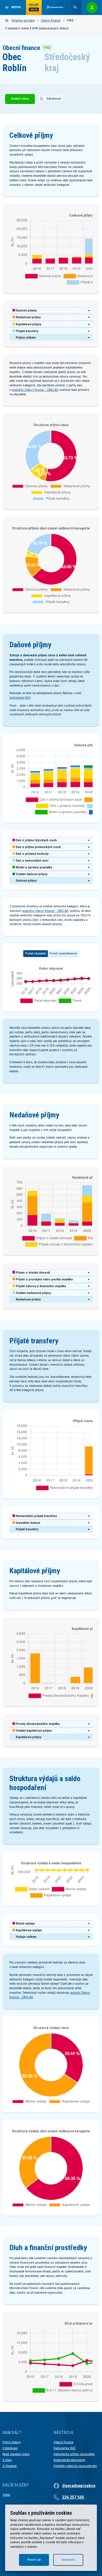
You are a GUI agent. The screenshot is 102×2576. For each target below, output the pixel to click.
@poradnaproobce (79, 2486)
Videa (6, 2495)
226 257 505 (73, 2497)
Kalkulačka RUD (65, 2448)
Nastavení (68, 2560)
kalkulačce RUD (20, 698)
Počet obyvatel (36, 954)
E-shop (7, 2460)
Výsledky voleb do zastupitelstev (75, 2466)
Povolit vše (34, 2560)
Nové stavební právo (16, 2454)
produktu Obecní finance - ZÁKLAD (35, 390)
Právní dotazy (12, 2442)
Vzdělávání (10, 2448)
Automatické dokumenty (69, 2460)
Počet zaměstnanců (63, 954)
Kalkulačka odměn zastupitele (74, 2454)
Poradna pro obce (23, 20)
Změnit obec (20, 99)
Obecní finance (51, 20)
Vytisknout (54, 99)
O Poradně (10, 2466)
